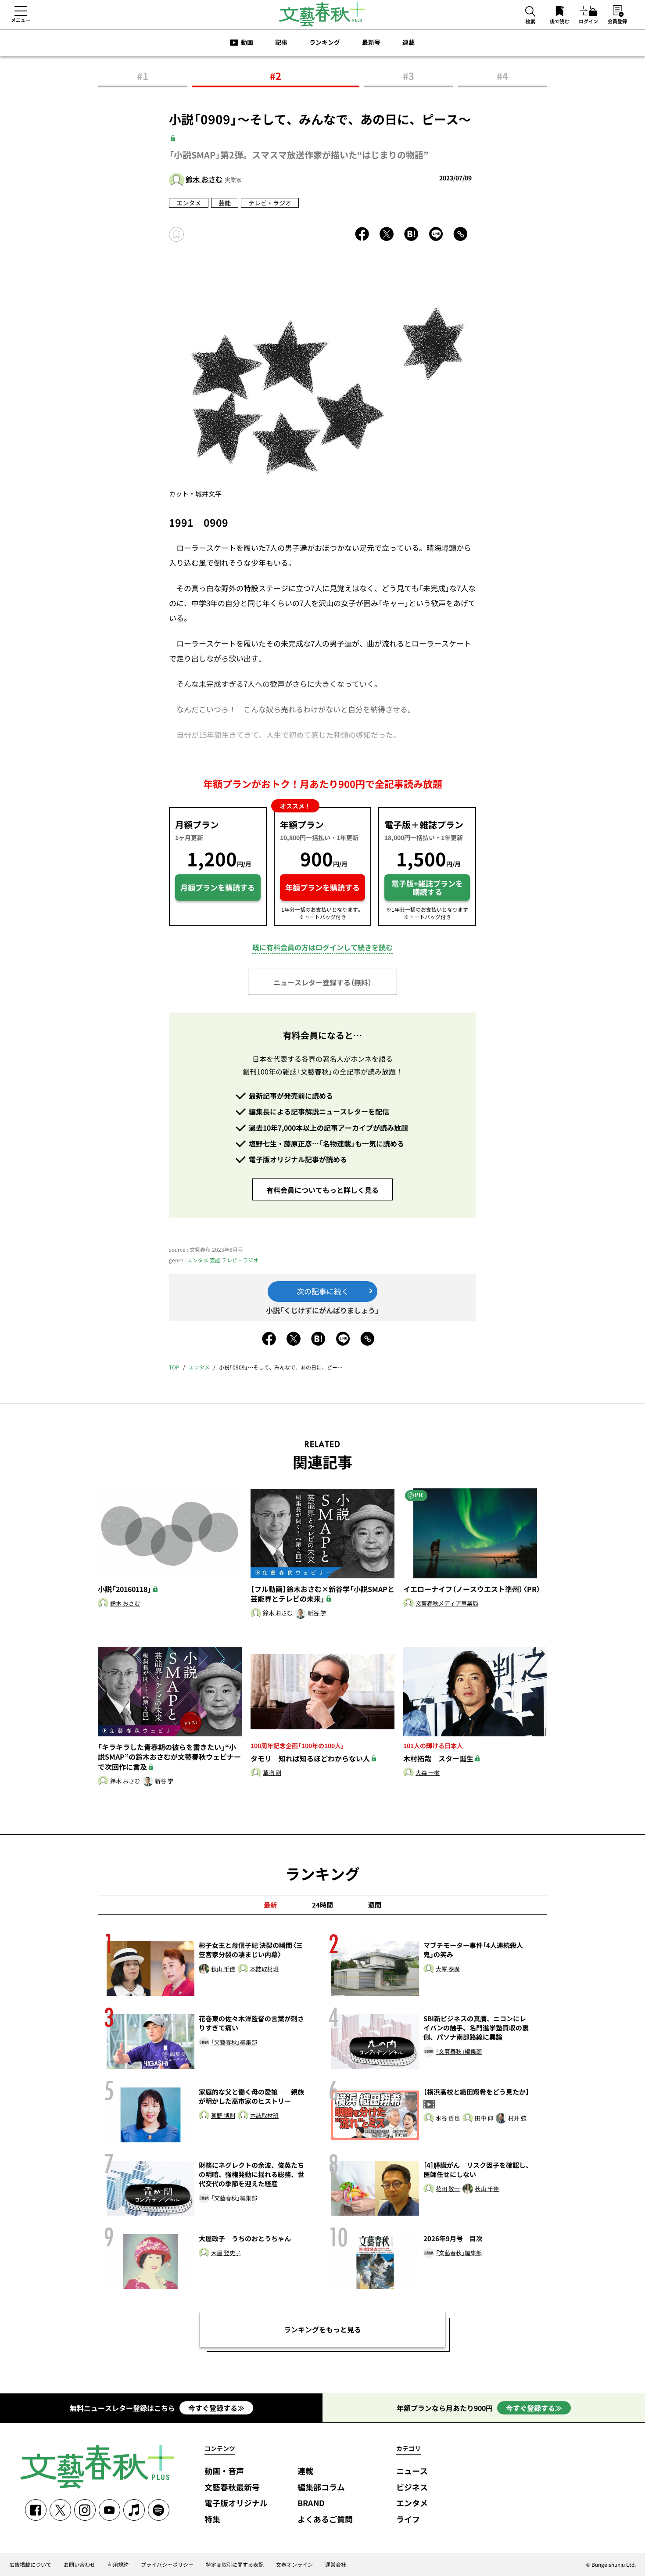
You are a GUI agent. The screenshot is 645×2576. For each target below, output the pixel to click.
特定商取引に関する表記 (235, 2565)
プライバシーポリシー (167, 2565)
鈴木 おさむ (204, 179)
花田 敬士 (448, 2189)
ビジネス (412, 2488)
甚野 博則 (223, 2116)
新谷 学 (317, 1613)
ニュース (412, 2471)
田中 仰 (484, 2118)
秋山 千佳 (223, 1969)
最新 (270, 1905)
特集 (212, 2520)
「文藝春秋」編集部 (234, 2042)
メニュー (21, 20)
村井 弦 (517, 2118)
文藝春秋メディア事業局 (447, 1604)
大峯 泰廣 (448, 1969)
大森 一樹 (428, 1773)
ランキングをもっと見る (322, 2329)
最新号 (371, 42)
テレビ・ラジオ (270, 203)
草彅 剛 (272, 1773)
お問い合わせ (79, 2565)
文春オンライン (294, 2565)
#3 (408, 76)
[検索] (530, 12)
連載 (408, 42)
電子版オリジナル (236, 2503)
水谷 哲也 (448, 2118)
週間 (375, 1905)
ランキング (325, 42)
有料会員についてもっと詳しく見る (322, 1190)
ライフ (408, 2520)
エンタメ (189, 203)
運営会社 (336, 2565)
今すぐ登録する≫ (216, 2408)
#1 (143, 76)
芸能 (225, 203)
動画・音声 (224, 2471)
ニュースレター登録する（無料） (322, 982)
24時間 (322, 1905)
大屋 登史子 (226, 2253)
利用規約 (118, 2565)
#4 (502, 76)
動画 (247, 42)
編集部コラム (321, 2488)
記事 (281, 42)
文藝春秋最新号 (232, 2488)
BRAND (311, 2503)
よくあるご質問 (325, 2520)
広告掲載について (30, 2565)
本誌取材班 (264, 1969)
